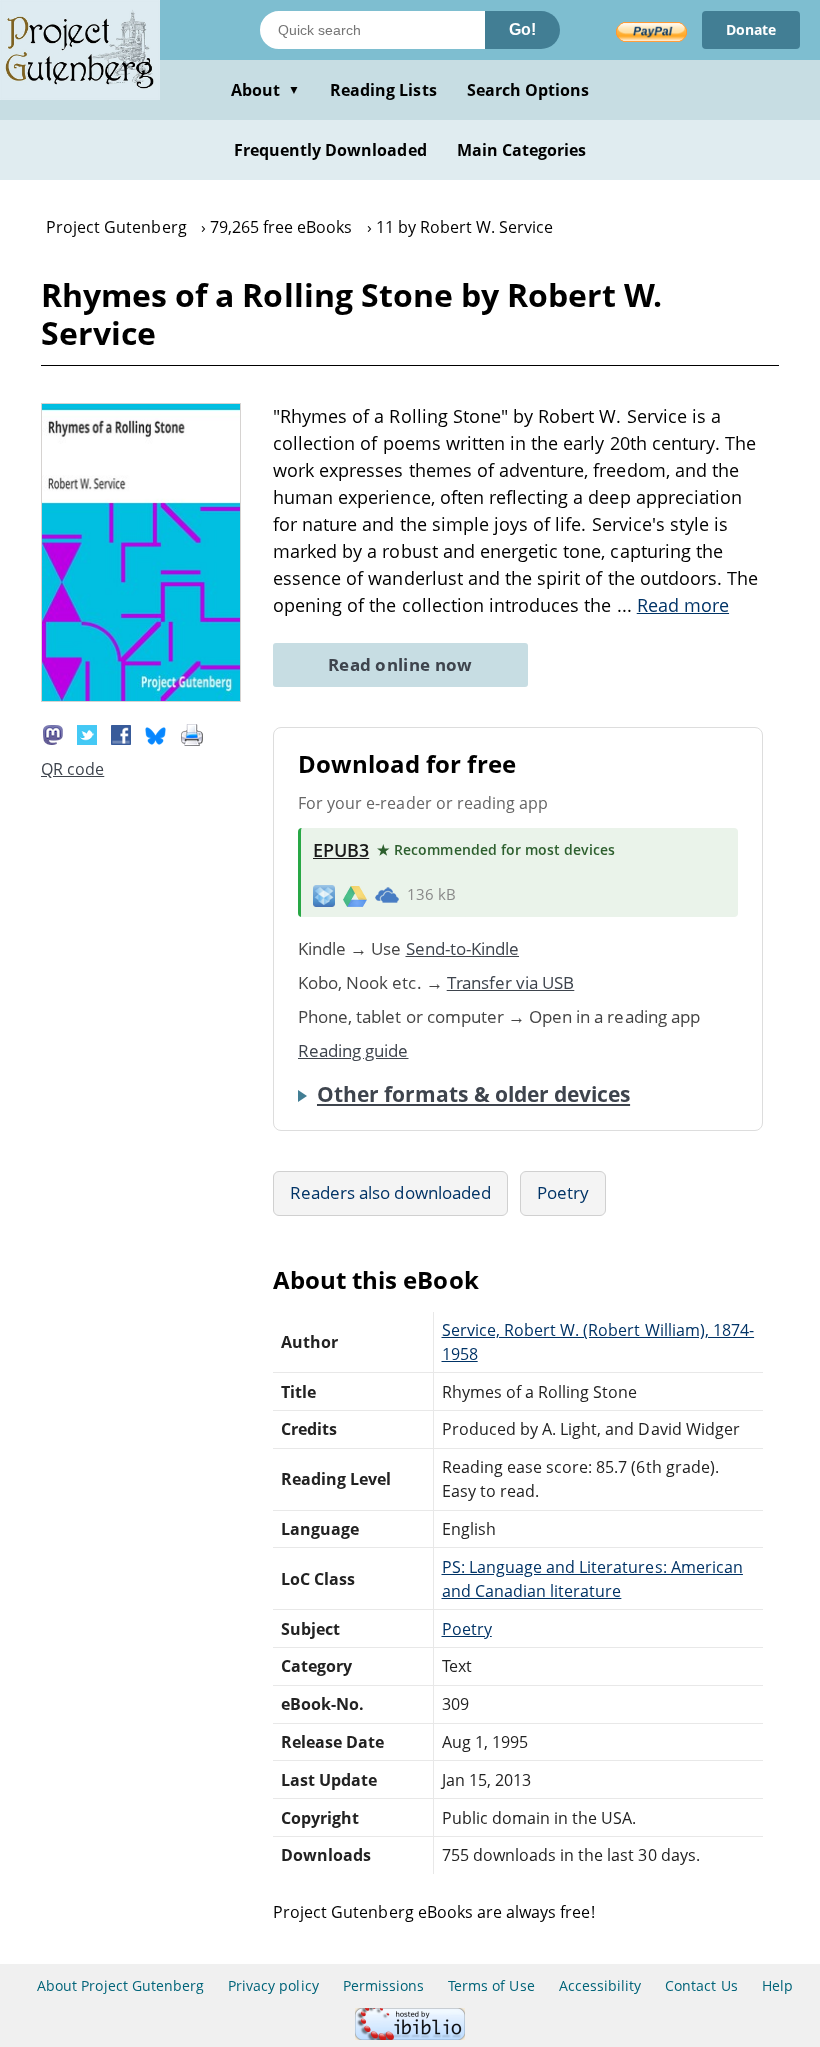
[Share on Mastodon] (53, 733)
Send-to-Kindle (463, 948)
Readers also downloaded (390, 1192)
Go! (522, 29)
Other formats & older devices (473, 1094)
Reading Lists (383, 90)
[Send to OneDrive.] (387, 895)
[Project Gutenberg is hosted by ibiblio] (410, 2034)
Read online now (400, 664)
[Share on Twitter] (87, 733)
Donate (751, 29)
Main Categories (522, 150)
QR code (72, 769)
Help (777, 1985)
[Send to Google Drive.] (355, 895)
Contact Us (701, 1985)
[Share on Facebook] (121, 733)
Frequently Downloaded (330, 150)
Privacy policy (273, 1985)
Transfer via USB (511, 982)
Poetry (563, 1192)
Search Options (528, 90)
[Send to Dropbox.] (324, 894)
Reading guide (353, 1050)
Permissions (383, 1985)
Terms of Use (491, 1985)
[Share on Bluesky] (156, 733)
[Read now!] (141, 696)
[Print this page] (192, 733)
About (265, 90)
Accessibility (600, 1985)
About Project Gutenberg (120, 1985)
